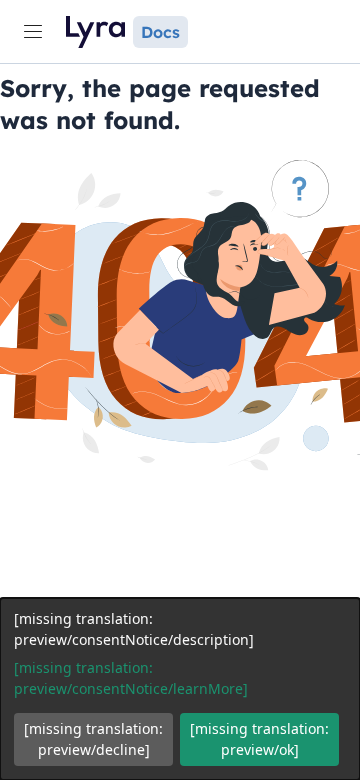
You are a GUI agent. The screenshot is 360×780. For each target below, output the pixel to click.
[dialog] (180, 689)
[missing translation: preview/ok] (259, 739)
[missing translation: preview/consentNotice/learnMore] (131, 678)
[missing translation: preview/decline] (93, 739)
